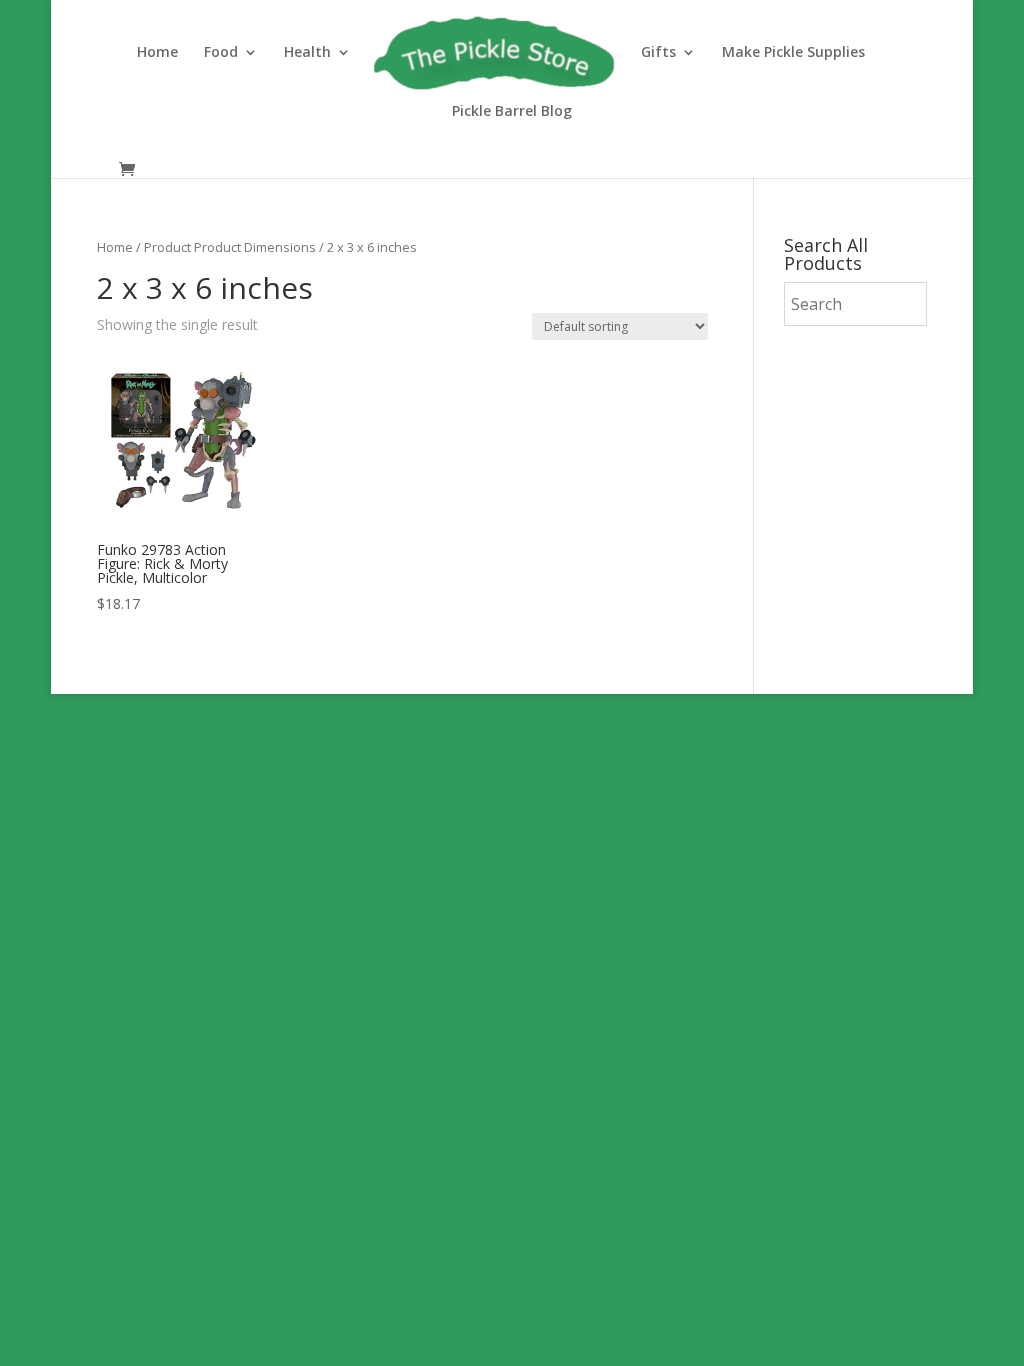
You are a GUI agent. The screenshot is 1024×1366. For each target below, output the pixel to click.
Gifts (658, 53)
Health (307, 53)
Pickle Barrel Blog (512, 112)
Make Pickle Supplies (793, 53)
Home (157, 53)
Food (221, 53)
